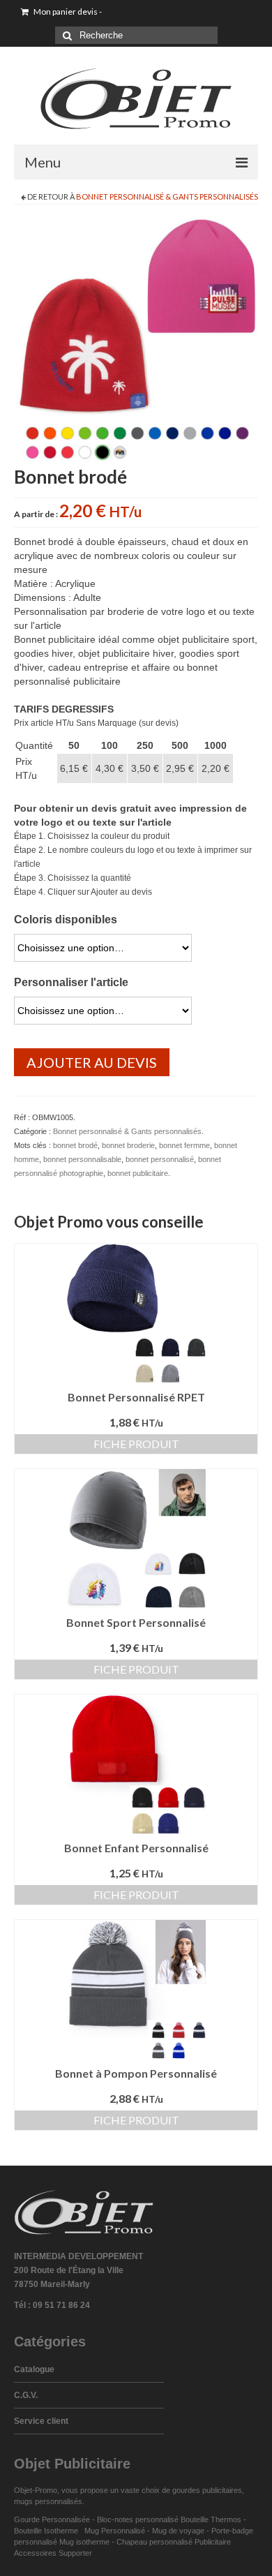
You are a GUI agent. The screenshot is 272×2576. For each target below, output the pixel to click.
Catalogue (34, 2369)
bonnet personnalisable (82, 1159)
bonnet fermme (184, 1145)
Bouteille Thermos (211, 2519)
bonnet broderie (128, 1145)
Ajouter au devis (92, 1062)
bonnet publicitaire (138, 1173)
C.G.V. (26, 2395)
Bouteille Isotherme (48, 2531)
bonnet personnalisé (160, 1159)
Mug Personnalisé (115, 2531)
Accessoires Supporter (53, 2553)
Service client (41, 2421)
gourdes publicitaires (207, 2490)
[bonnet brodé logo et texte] (136, 340)
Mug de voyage (178, 2531)
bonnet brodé (75, 1145)
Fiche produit (136, 1444)
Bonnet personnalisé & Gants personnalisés (167, 196)
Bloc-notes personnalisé (138, 2519)
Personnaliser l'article (71, 982)
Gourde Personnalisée (52, 2519)
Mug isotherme (84, 2542)
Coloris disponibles (66, 920)
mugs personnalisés (48, 2501)
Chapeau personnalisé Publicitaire (174, 2542)
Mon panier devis (67, 12)
